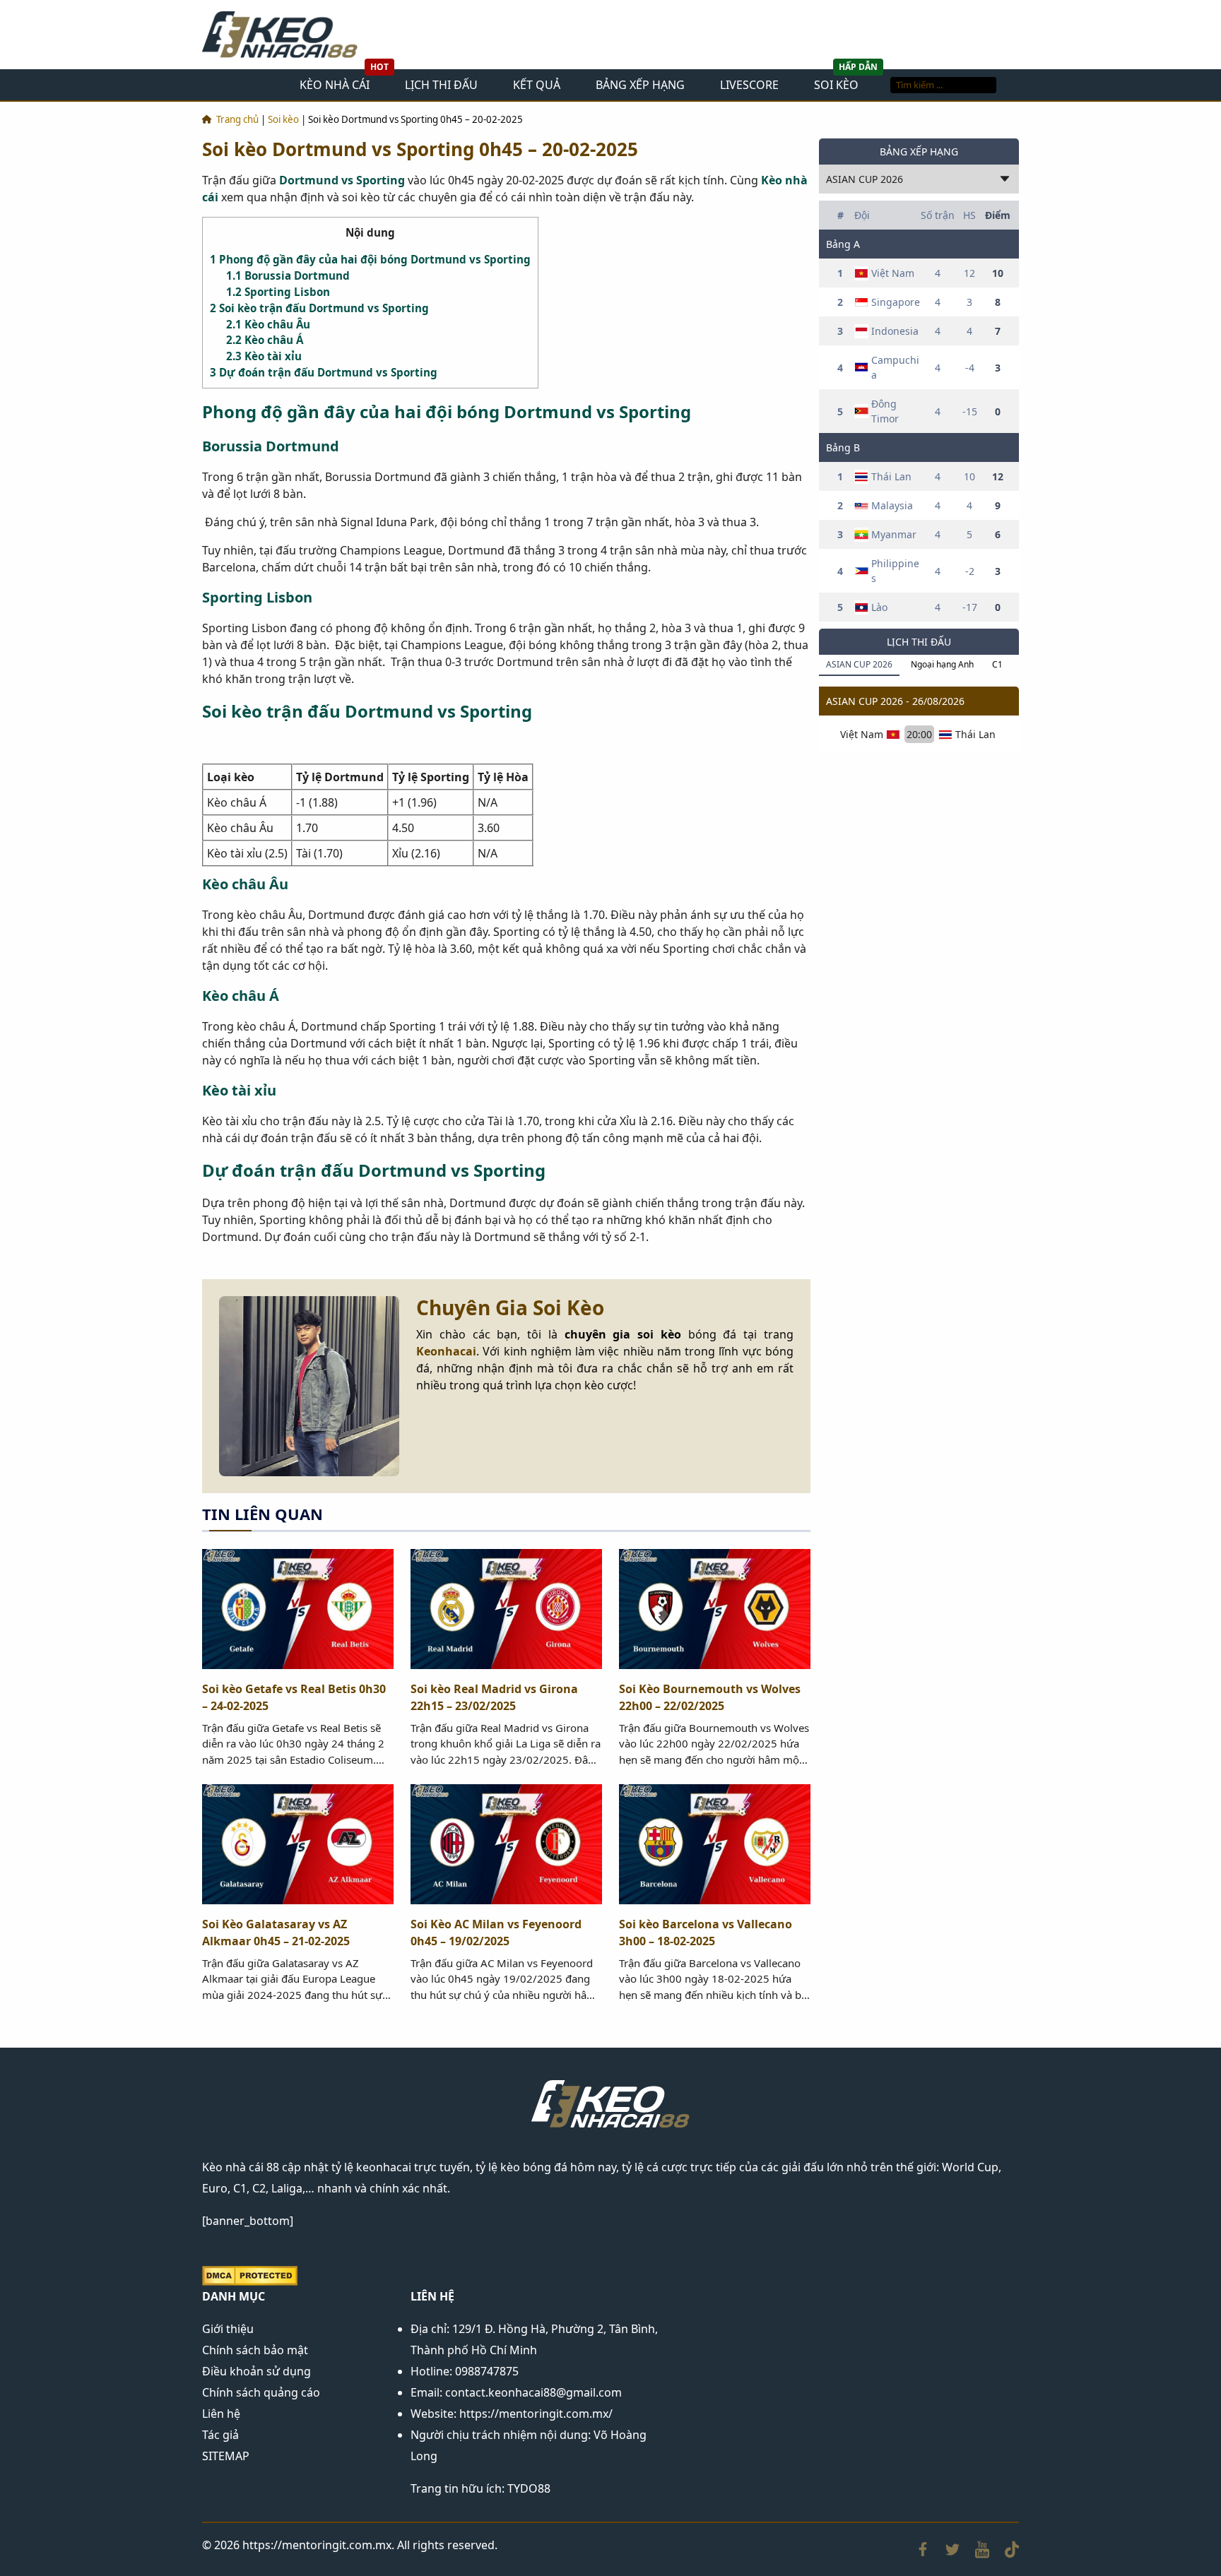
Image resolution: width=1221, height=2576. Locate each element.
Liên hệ (221, 2414)
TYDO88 (529, 2488)
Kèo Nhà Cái (335, 85)
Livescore (749, 85)
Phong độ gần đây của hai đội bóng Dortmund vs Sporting (370, 259)
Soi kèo (836, 85)
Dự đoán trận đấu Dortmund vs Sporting (324, 372)
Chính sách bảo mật (255, 2350)
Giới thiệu (228, 2329)
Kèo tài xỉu (264, 356)
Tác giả (220, 2435)
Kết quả (537, 85)
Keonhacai (446, 1351)
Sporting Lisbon (278, 292)
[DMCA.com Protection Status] (250, 2274)
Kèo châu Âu (268, 324)
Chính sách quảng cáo (261, 2392)
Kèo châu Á (265, 340)
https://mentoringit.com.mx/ (536, 2414)
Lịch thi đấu (441, 85)
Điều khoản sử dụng (256, 2371)
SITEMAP (226, 2456)
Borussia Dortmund (288, 275)
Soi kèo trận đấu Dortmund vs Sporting (319, 308)
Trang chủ (237, 119)
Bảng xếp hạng (640, 85)
